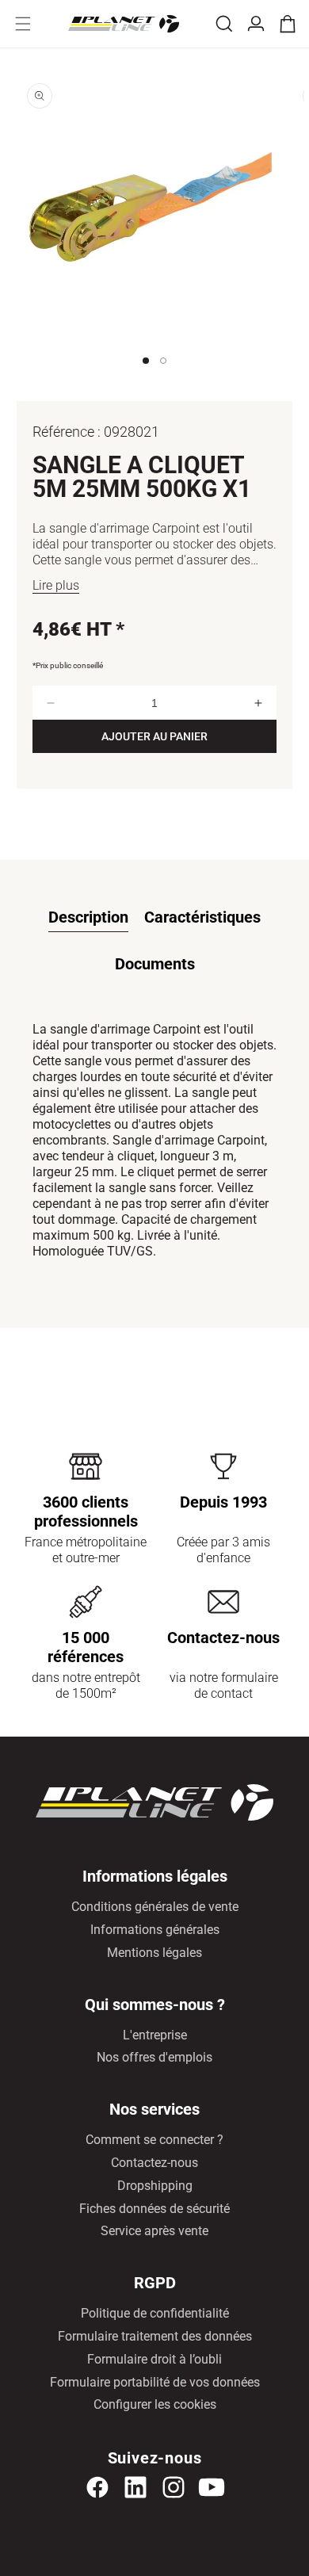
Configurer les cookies (155, 2404)
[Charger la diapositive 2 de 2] (163, 376)
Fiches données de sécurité (154, 2209)
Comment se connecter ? (154, 2140)
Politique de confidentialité (155, 2313)
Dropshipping (155, 2186)
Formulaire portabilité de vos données (155, 2382)
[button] (23, 24)
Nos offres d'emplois (154, 2057)
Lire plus (56, 585)
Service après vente (154, 2231)
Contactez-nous (154, 2163)
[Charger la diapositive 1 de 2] (146, 376)
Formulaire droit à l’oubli (154, 2359)
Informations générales (155, 1930)
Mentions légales (154, 1953)
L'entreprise (155, 2035)
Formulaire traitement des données (155, 2336)
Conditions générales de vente (155, 1907)
